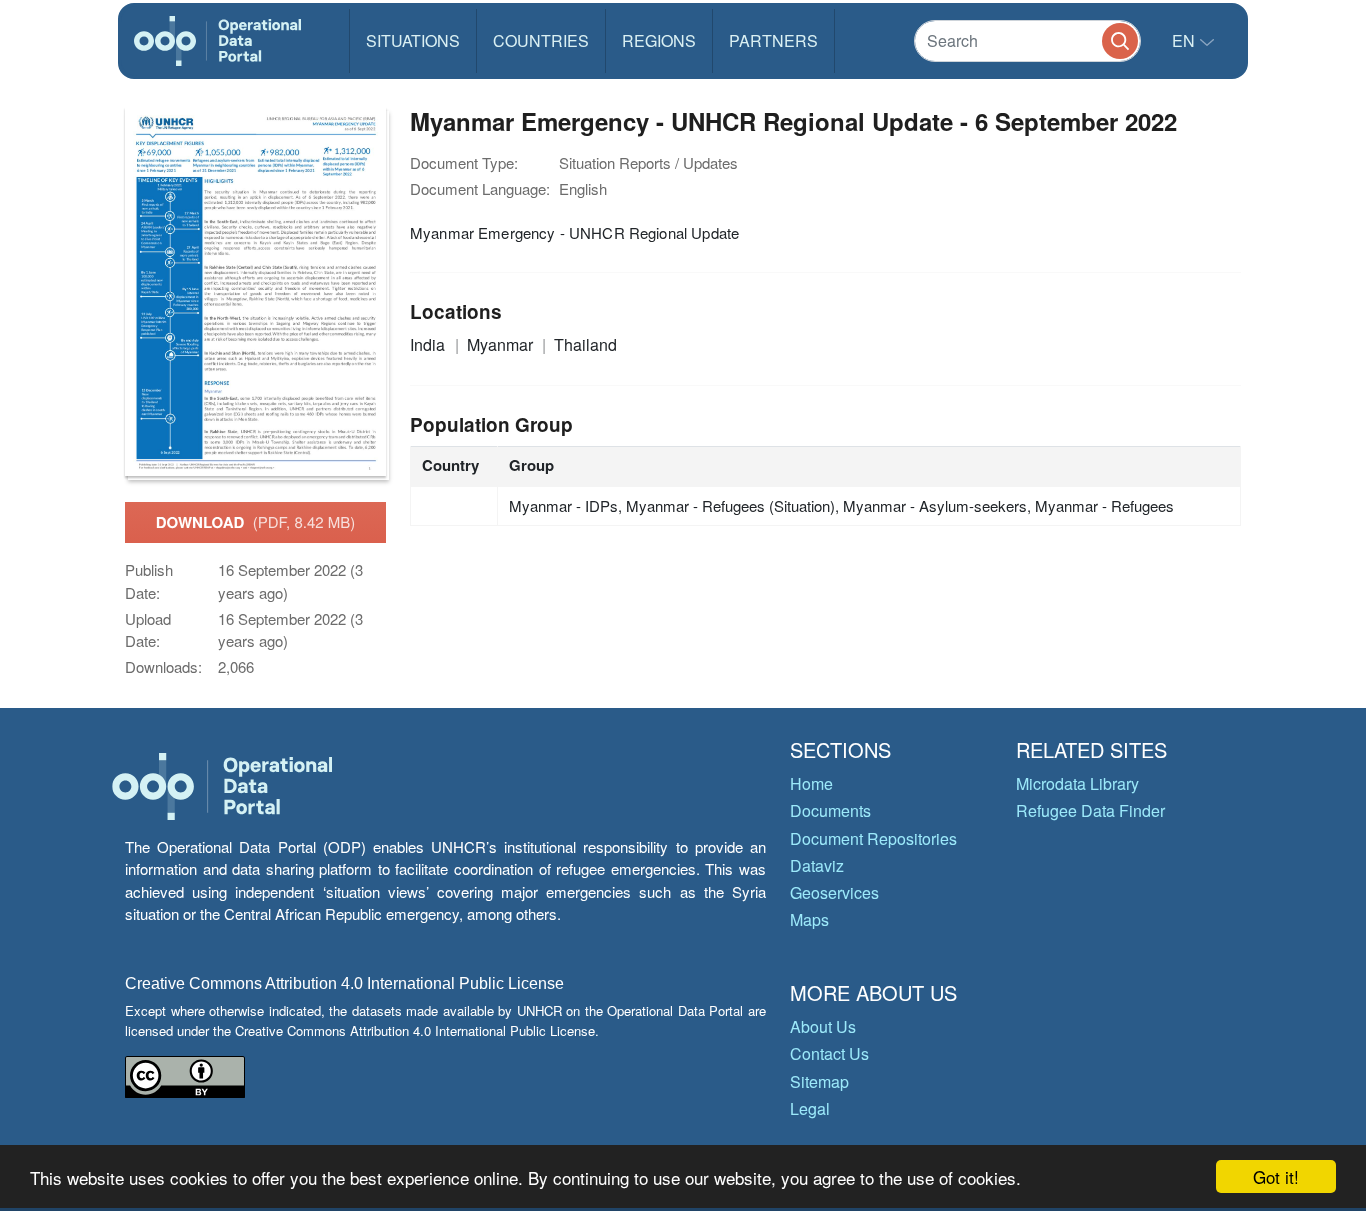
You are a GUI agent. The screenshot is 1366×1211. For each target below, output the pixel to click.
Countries (541, 40)
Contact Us (829, 1053)
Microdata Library (1077, 783)
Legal (810, 1108)
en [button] (1185, 40)
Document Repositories (873, 838)
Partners (773, 40)
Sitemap (819, 1081)
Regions (659, 40)
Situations (413, 40)
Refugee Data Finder (1090, 810)
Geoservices (834, 892)
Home (811, 783)
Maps (809, 919)
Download (256, 522)
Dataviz (817, 865)
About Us (823, 1026)
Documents (830, 810)
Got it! (1276, 1176)
